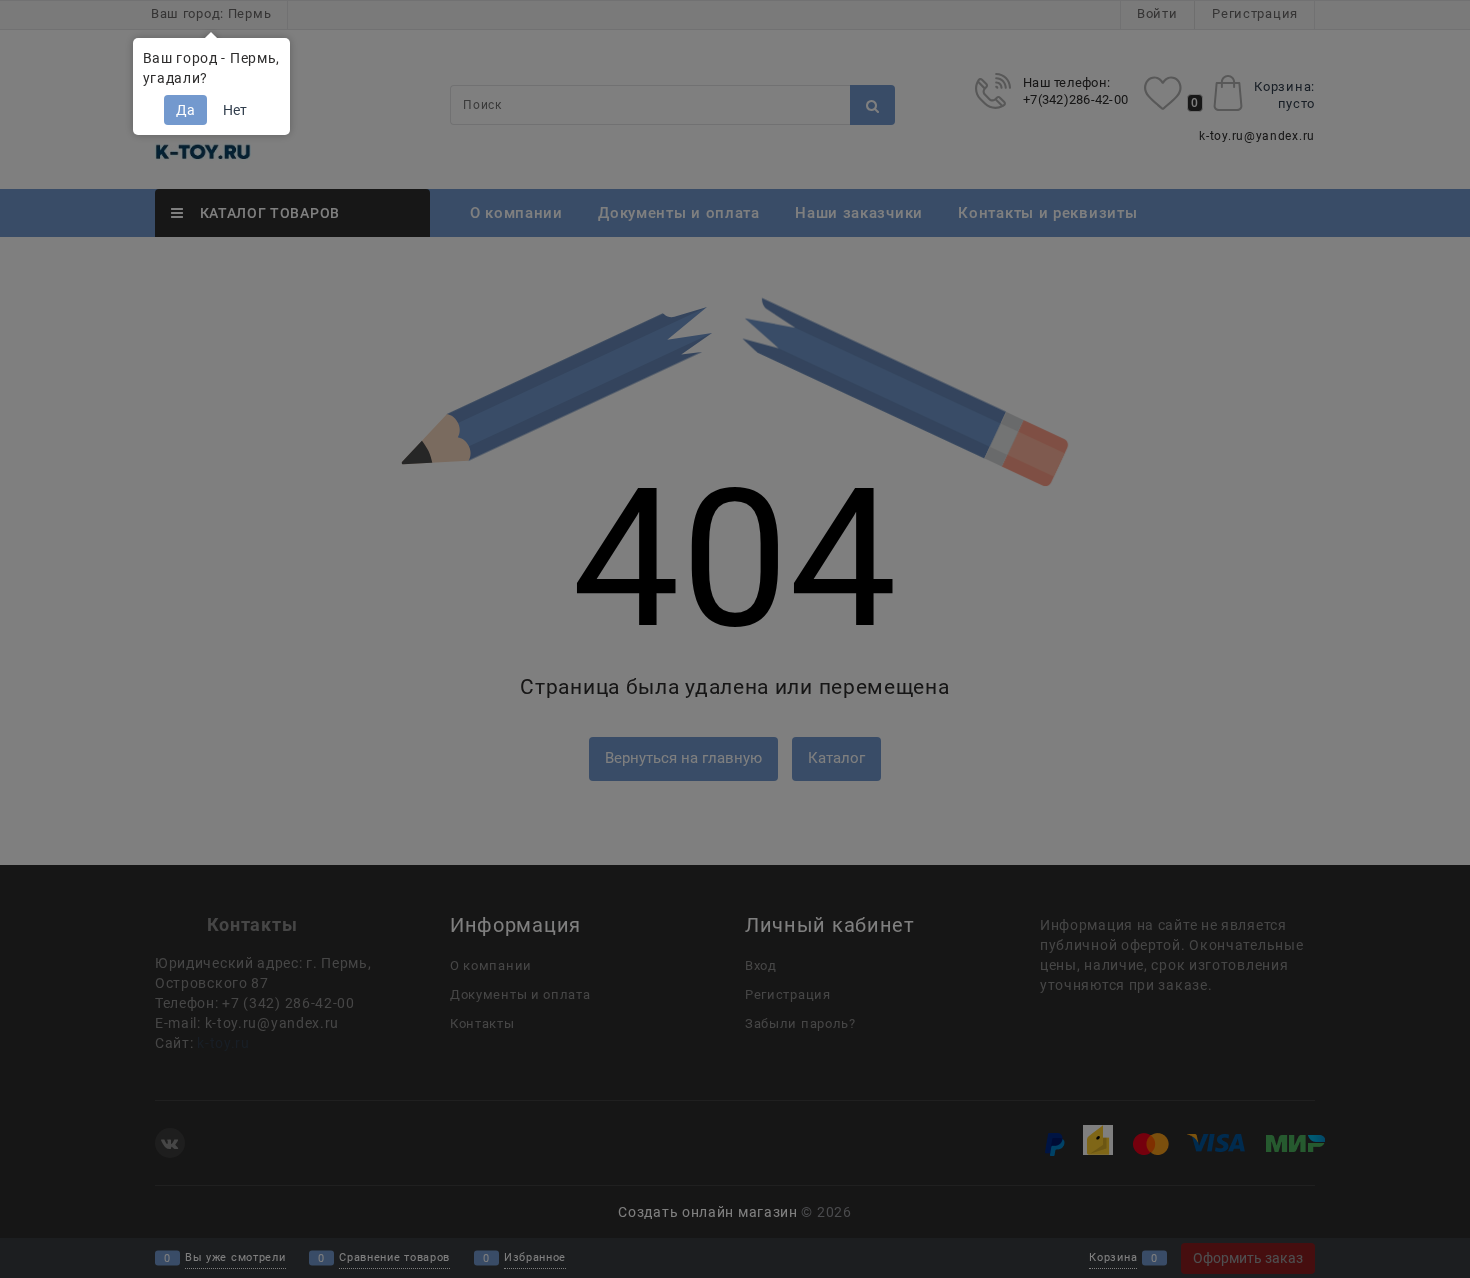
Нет (235, 110)
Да (185, 110)
